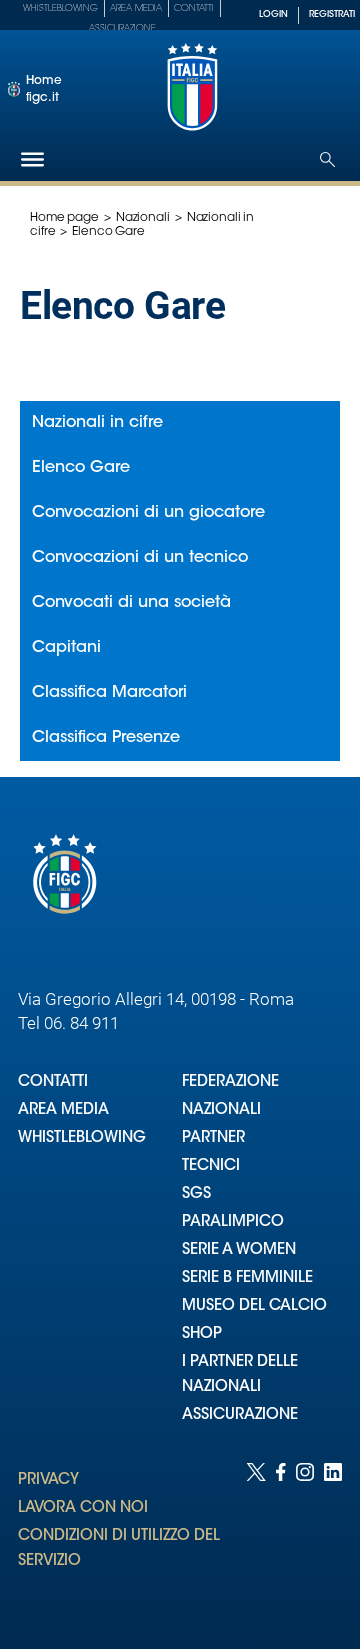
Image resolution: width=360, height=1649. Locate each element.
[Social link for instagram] (305, 1536)
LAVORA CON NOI (83, 1508)
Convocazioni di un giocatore (148, 513)
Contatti (194, 8)
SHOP (202, 1334)
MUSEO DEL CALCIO (254, 1306)
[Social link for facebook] (281, 1536)
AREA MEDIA (63, 1110)
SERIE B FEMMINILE (247, 1278)
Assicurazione (122, 28)
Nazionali (143, 218)
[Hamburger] (32, 159)
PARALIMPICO (233, 1222)
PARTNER (213, 1138)
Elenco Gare (81, 468)
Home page (64, 218)
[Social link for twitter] (256, 1536)
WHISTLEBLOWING (82, 1138)
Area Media (136, 8)
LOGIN (273, 14)
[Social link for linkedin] (333, 1536)
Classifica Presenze (106, 738)
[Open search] (327, 159)
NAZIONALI (221, 1110)
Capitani (66, 648)
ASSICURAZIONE (240, 1415)
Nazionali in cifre (97, 423)
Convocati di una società (131, 603)
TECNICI (211, 1166)
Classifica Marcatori (109, 693)
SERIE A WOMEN (239, 1250)
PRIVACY (48, 1480)
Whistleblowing (60, 8)
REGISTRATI (332, 14)
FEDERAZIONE (230, 1082)
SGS (196, 1194)
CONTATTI (53, 1082)
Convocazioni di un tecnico (140, 558)
